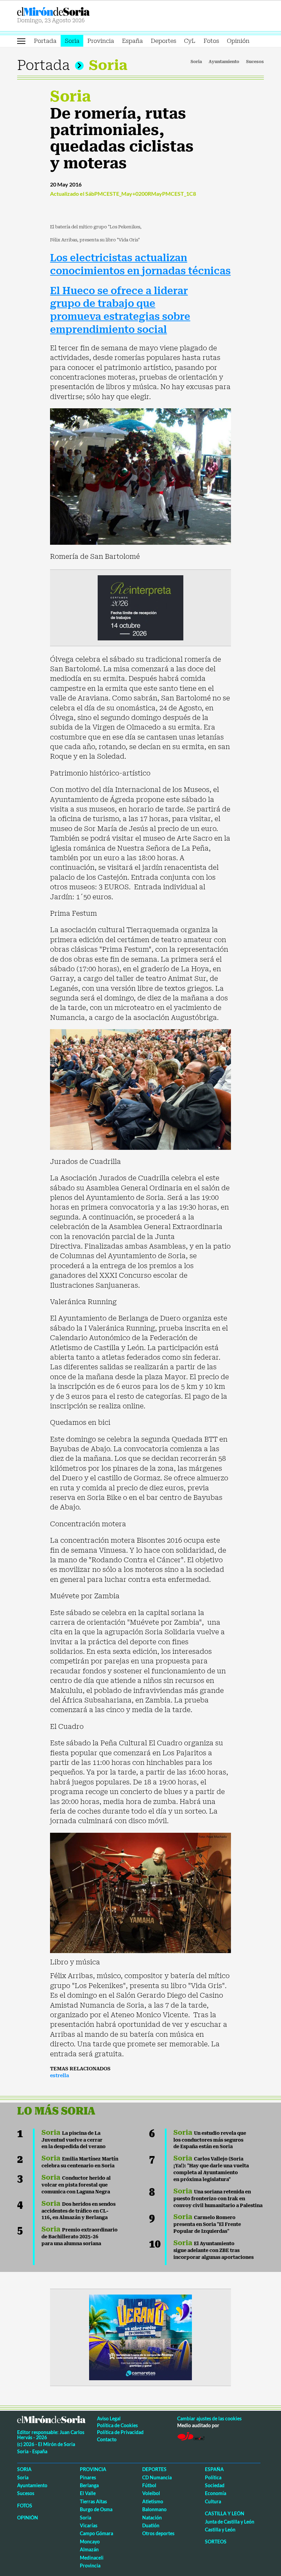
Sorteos (216, 2542)
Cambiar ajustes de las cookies (209, 2418)
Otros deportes (158, 2533)
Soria (72, 41)
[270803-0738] (140, 2337)
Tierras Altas (93, 2501)
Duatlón (151, 2525)
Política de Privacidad (120, 2432)
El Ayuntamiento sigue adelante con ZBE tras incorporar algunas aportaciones (213, 2250)
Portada (45, 41)
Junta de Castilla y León (230, 2522)
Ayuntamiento (224, 62)
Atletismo (153, 2501)
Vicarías (89, 2525)
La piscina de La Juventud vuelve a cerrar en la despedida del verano (74, 2140)
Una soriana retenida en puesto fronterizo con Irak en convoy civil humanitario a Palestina (218, 2199)
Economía (216, 2493)
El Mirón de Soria (78, 11)
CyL (190, 41)
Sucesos (255, 62)
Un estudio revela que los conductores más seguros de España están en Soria (210, 2140)
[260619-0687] (140, 607)
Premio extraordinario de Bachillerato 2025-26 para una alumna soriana (80, 2237)
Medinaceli (92, 2558)
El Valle (88, 2493)
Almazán (89, 2549)
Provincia (101, 41)
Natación (152, 2518)
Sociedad (215, 2485)
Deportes (163, 41)
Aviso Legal (109, 2418)
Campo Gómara (96, 2533)
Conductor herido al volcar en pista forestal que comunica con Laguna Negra (76, 2185)
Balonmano (154, 2509)
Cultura (213, 2501)
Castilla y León (225, 2513)
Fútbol (149, 2485)
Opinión (238, 41)
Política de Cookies (117, 2425)
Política (213, 2477)
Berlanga (89, 2485)
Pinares (88, 2477)
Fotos (211, 41)
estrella (60, 2075)
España (132, 41)
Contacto (107, 2439)
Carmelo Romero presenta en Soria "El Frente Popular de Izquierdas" (207, 2224)
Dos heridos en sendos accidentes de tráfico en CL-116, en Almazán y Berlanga (78, 2211)
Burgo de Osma (96, 2509)
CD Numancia (157, 2477)
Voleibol (151, 2493)
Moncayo (90, 2542)
